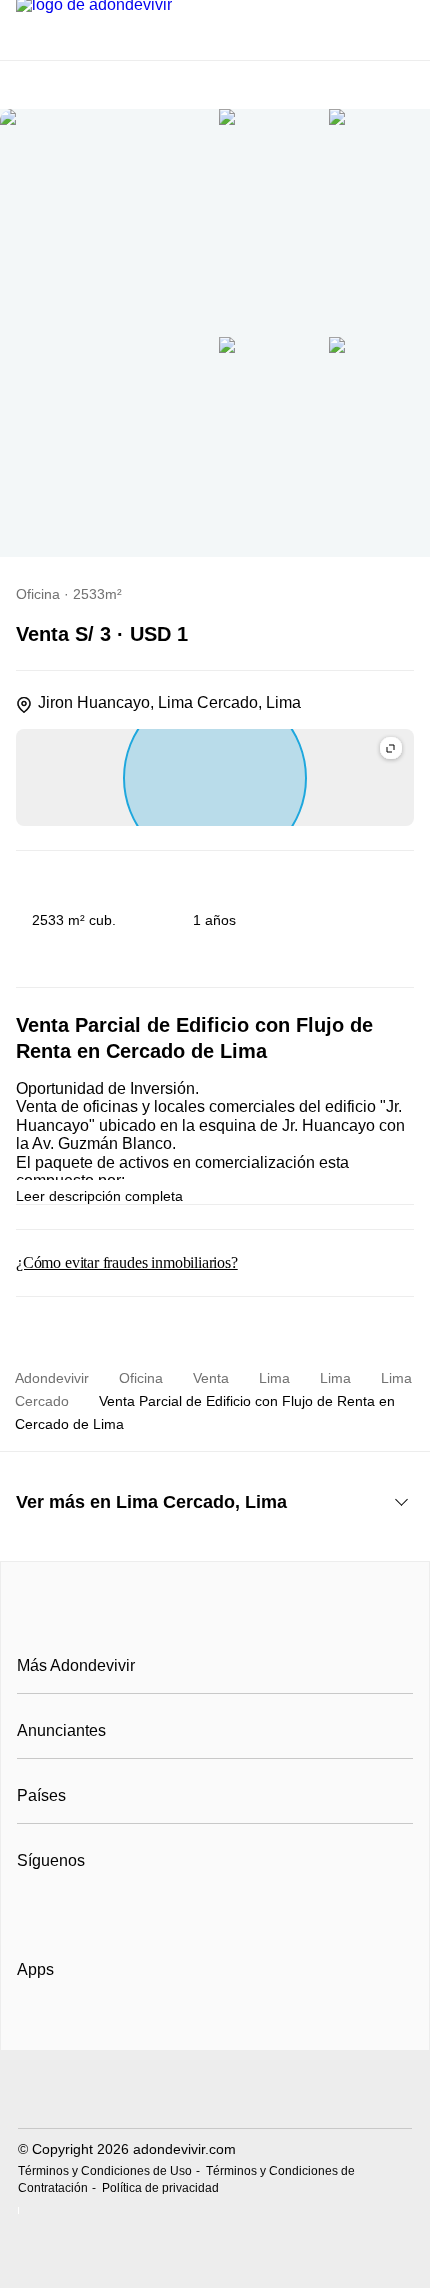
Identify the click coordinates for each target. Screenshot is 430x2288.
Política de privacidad (160, 2188)
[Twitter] (132, 1910)
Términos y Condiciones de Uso (105, 2171)
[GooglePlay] (216, 2027)
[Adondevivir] (215, 1621)
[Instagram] (66, 1910)
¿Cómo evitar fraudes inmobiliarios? (127, 1262)
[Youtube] (99, 1910)
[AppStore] (81, 2027)
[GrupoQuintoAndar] (215, 2091)
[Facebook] (33, 1910)
